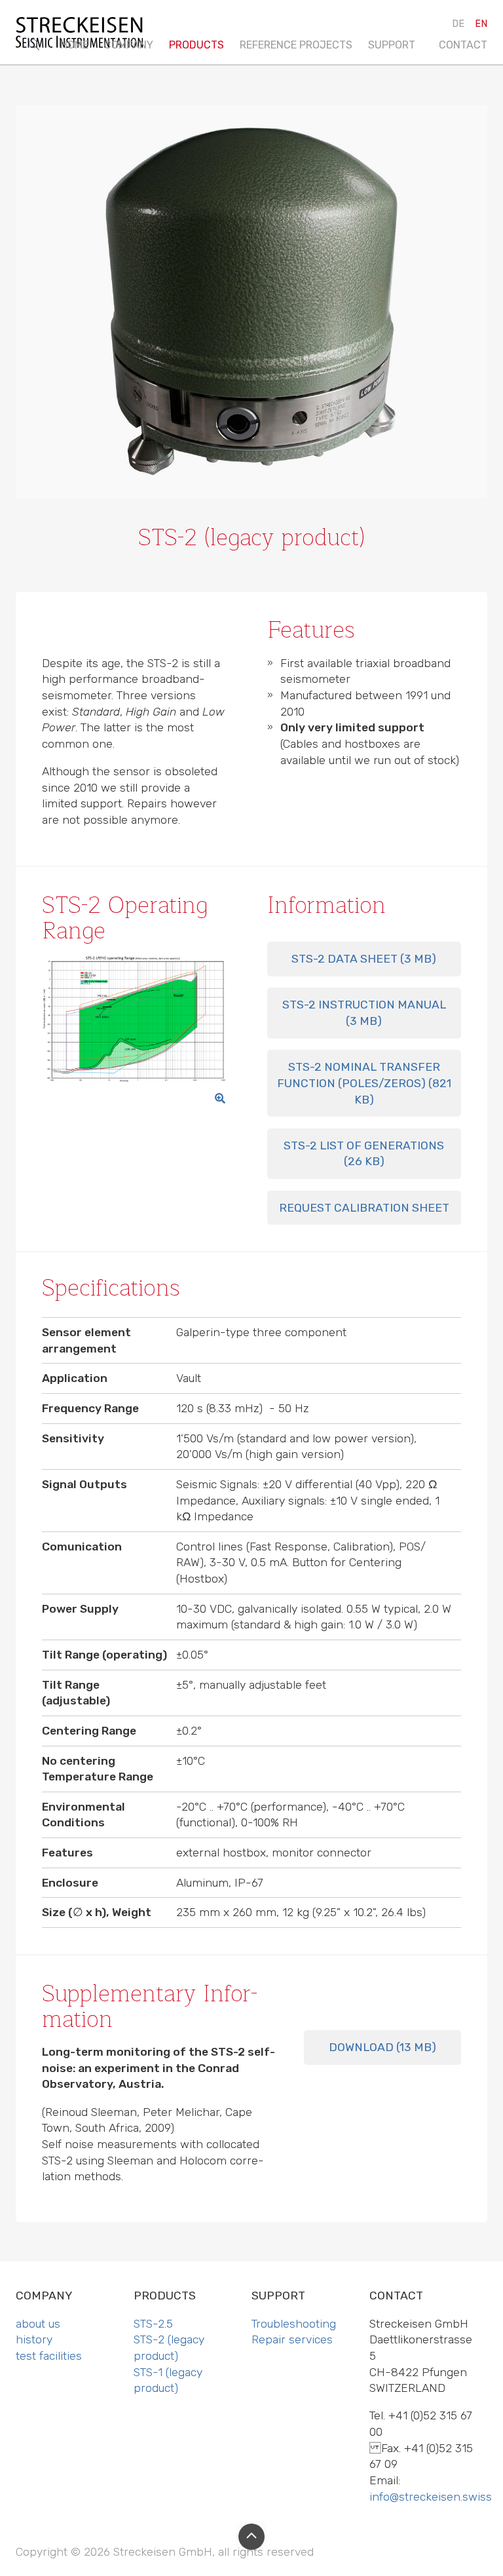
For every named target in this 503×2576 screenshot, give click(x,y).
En (481, 24)
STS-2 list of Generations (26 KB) (364, 1154)
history (125, 105)
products (196, 45)
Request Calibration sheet (364, 1208)
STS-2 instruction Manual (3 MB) (364, 1013)
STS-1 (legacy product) (206, 152)
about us (129, 76)
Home (74, 45)
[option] (251, 313)
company (129, 45)
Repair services (410, 118)
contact (463, 45)
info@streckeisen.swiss (431, 2497)
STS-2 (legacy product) (207, 111)
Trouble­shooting (393, 83)
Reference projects (296, 45)
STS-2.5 (188, 76)
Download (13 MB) (382, 2047)
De (458, 24)
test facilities (144, 133)
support (392, 45)
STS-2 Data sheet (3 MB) (364, 959)
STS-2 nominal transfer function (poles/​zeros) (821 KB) (364, 1083)
